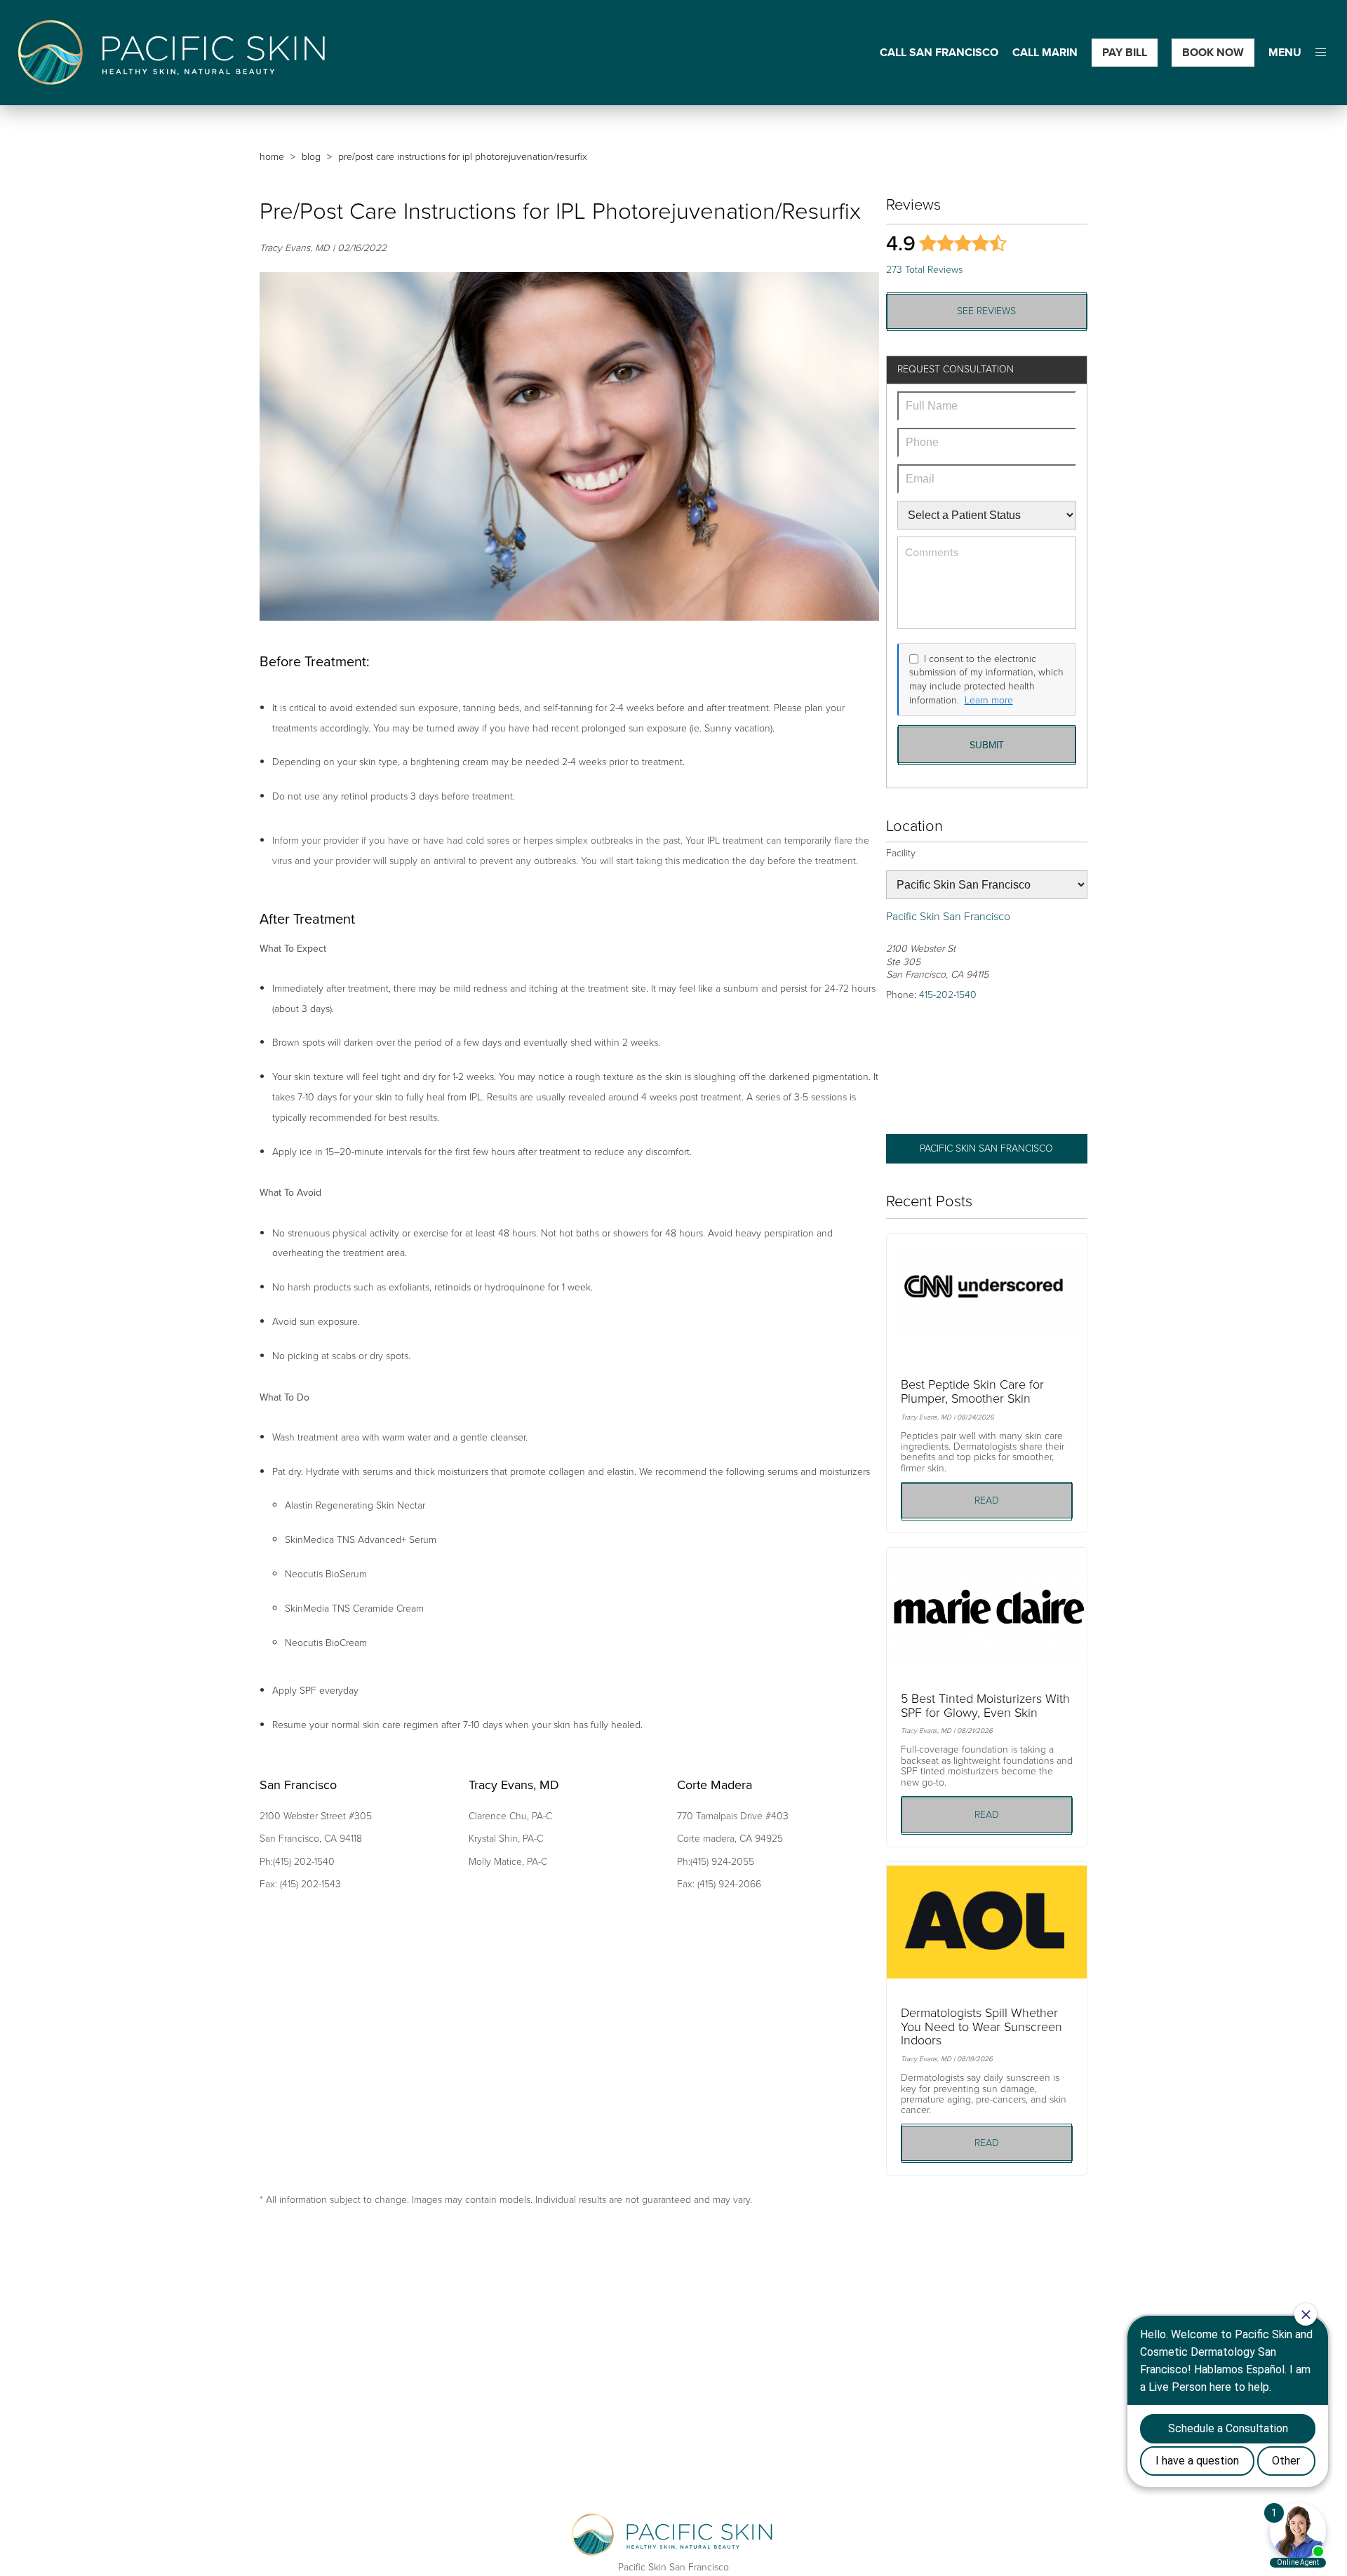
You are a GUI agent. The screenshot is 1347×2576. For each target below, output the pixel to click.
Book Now (1213, 52)
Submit (987, 745)
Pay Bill (1125, 52)
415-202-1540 (948, 995)
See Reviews (986, 311)
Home (272, 157)
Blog (311, 157)
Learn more (989, 701)
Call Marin (1045, 53)
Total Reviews (924, 270)
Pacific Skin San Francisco (986, 1148)
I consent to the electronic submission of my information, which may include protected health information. (986, 680)
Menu (1285, 53)
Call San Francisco (939, 53)
